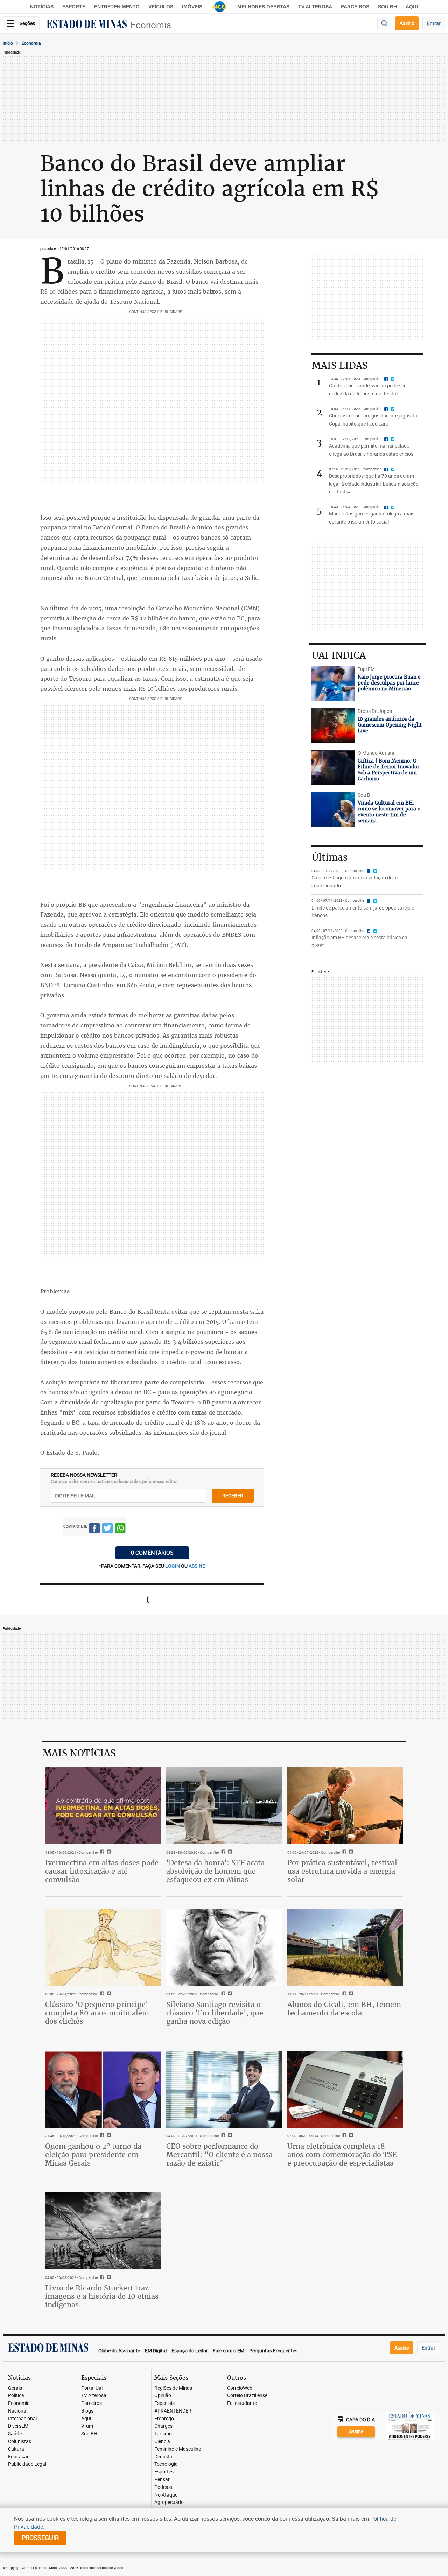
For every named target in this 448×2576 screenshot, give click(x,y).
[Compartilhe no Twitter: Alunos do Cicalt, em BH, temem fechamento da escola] (350, 1994)
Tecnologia (166, 2464)
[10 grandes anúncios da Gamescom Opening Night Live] (333, 726)
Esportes (164, 2472)
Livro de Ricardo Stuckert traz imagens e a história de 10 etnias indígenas (102, 2296)
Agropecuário (169, 2502)
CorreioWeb (240, 2388)
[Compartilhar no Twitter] (107, 1529)
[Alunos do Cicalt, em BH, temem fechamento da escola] (345, 1947)
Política (16, 2396)
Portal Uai (92, 2388)
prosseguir (40, 2538)
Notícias (42, 7)
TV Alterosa (315, 7)
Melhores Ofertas (263, 7)
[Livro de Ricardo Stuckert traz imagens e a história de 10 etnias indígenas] (103, 2231)
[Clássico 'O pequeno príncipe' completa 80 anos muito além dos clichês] (103, 1947)
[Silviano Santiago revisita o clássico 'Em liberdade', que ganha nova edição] (224, 1947)
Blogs (87, 2411)
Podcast (163, 2487)
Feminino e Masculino (178, 2449)
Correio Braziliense (247, 2396)
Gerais (15, 2388)
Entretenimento (117, 7)
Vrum (87, 2426)
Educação (19, 2457)
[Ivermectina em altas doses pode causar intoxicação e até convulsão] (103, 1806)
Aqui (86, 2419)
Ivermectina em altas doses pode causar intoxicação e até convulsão (102, 1871)
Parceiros (355, 7)
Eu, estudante (242, 2403)
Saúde (15, 2434)
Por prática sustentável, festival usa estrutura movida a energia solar (342, 1871)
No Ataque (166, 2495)
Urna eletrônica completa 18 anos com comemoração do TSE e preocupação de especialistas (342, 2154)
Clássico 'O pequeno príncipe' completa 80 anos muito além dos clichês (97, 2013)
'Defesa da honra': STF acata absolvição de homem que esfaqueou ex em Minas (215, 1871)
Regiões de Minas (173, 2388)
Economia (151, 25)
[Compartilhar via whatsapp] (120, 1529)
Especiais (164, 2403)
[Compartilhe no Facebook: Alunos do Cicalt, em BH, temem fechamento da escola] (344, 1994)
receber (233, 1496)
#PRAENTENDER (173, 2411)
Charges (163, 2426)
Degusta (163, 2457)
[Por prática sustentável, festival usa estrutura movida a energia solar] (345, 1806)
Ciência (162, 2441)
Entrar (434, 23)
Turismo (163, 2434)
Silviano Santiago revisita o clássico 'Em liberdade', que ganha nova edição (215, 2013)
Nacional (18, 2411)
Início (8, 43)
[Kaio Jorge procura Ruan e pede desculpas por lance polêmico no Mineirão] (333, 684)
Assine (407, 23)
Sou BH (387, 7)
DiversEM (18, 2426)
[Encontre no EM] (384, 24)
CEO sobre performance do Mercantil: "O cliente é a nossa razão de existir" (219, 2154)
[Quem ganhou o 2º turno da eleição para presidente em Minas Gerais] (103, 2089)
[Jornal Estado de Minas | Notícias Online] (87, 25)
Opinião (163, 2396)
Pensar (162, 2480)
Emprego (164, 2419)
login (173, 1566)
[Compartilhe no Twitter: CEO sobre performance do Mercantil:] (229, 2136)
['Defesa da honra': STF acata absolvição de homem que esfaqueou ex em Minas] (224, 1806)
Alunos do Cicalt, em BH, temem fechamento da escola (344, 2009)
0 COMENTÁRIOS (152, 1553)
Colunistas (20, 2441)
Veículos (161, 7)
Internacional (22, 2419)
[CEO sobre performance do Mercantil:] (224, 2089)
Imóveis (192, 7)
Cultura (16, 2449)
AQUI (412, 7)
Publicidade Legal (27, 2464)
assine (197, 1566)
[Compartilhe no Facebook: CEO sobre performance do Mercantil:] (222, 2136)
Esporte (74, 7)
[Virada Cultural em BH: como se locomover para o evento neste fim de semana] (333, 810)
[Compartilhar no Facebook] (94, 1529)
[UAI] (220, 7)
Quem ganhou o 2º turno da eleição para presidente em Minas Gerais (93, 2154)
